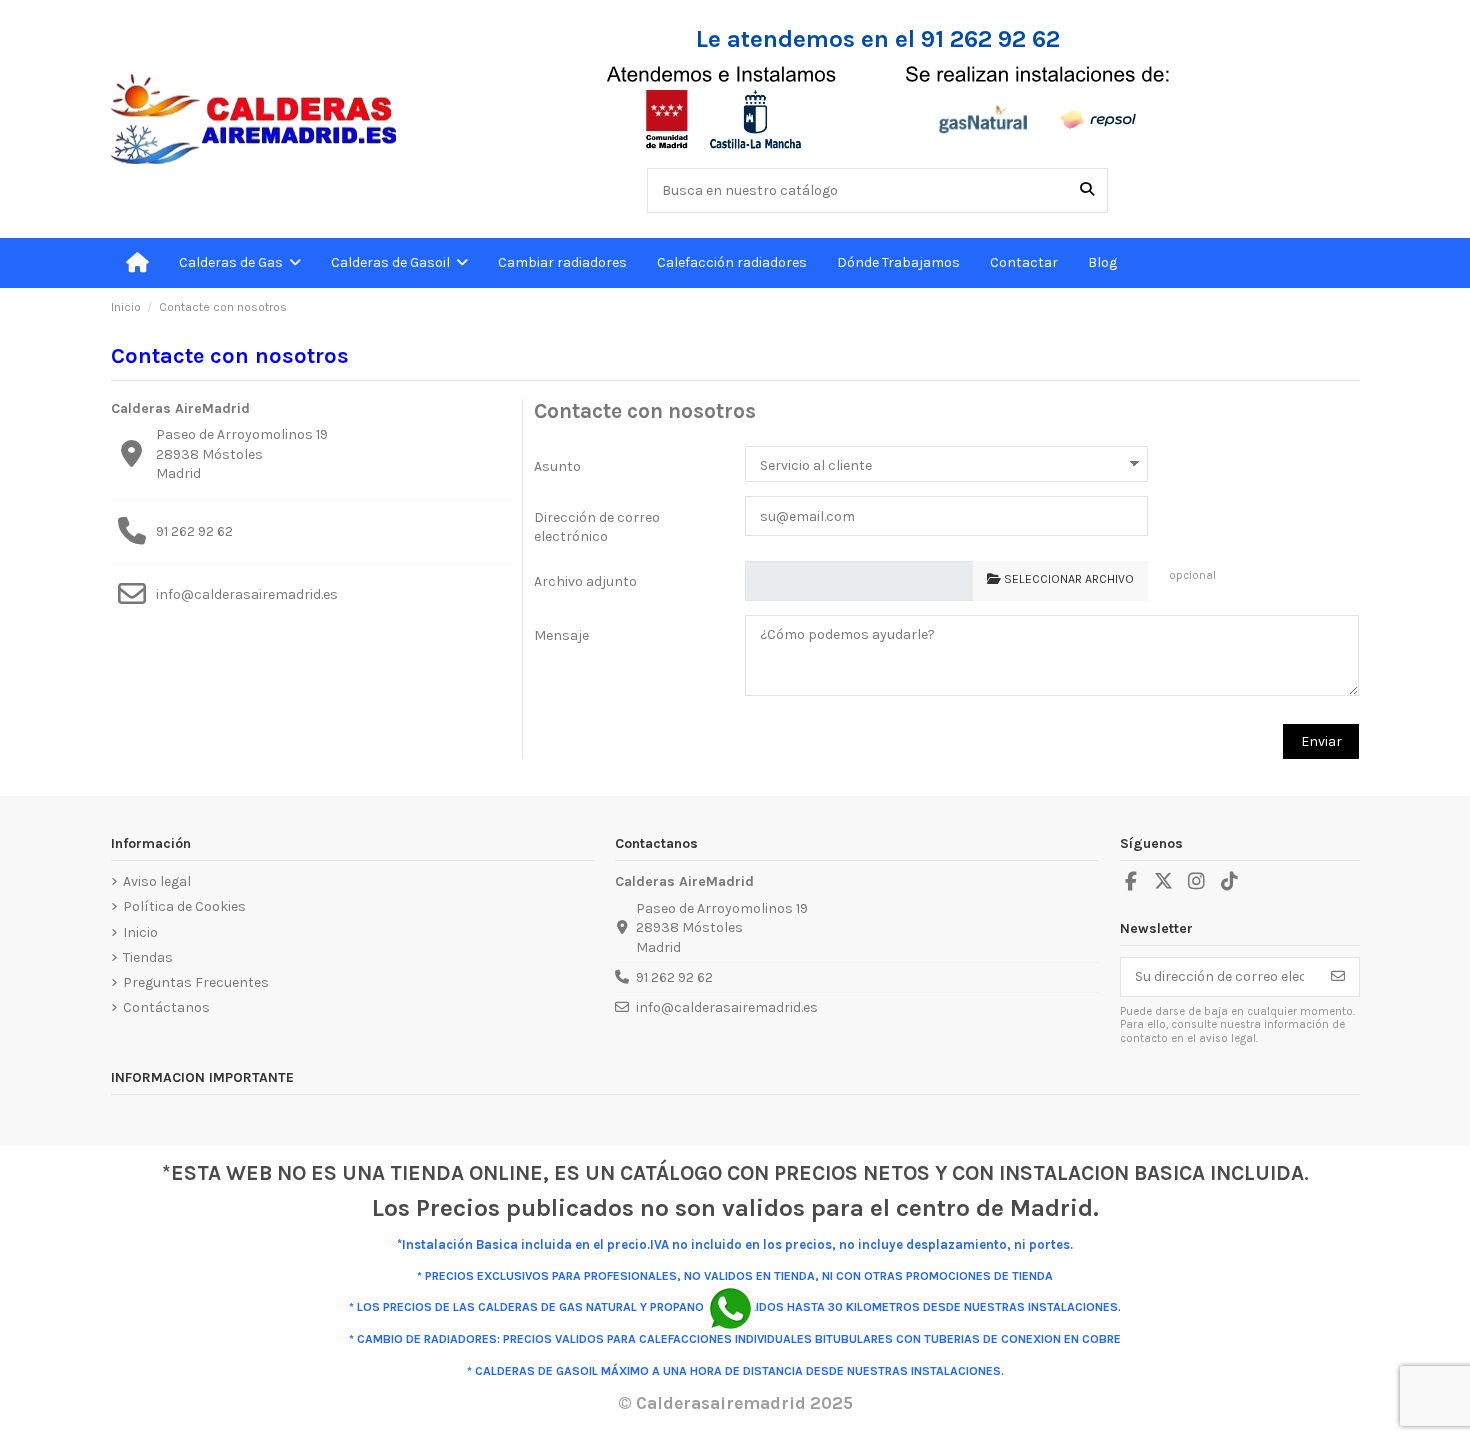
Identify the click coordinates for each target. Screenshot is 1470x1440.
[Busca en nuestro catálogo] (1087, 190)
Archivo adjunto (585, 581)
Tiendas (148, 957)
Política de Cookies (184, 906)
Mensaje (561, 635)
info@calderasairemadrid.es (247, 594)
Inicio (140, 932)
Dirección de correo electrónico (597, 527)
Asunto (557, 466)
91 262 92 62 (194, 531)
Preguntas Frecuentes (196, 982)
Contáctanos (166, 1007)
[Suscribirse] (1338, 977)
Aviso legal (157, 881)
